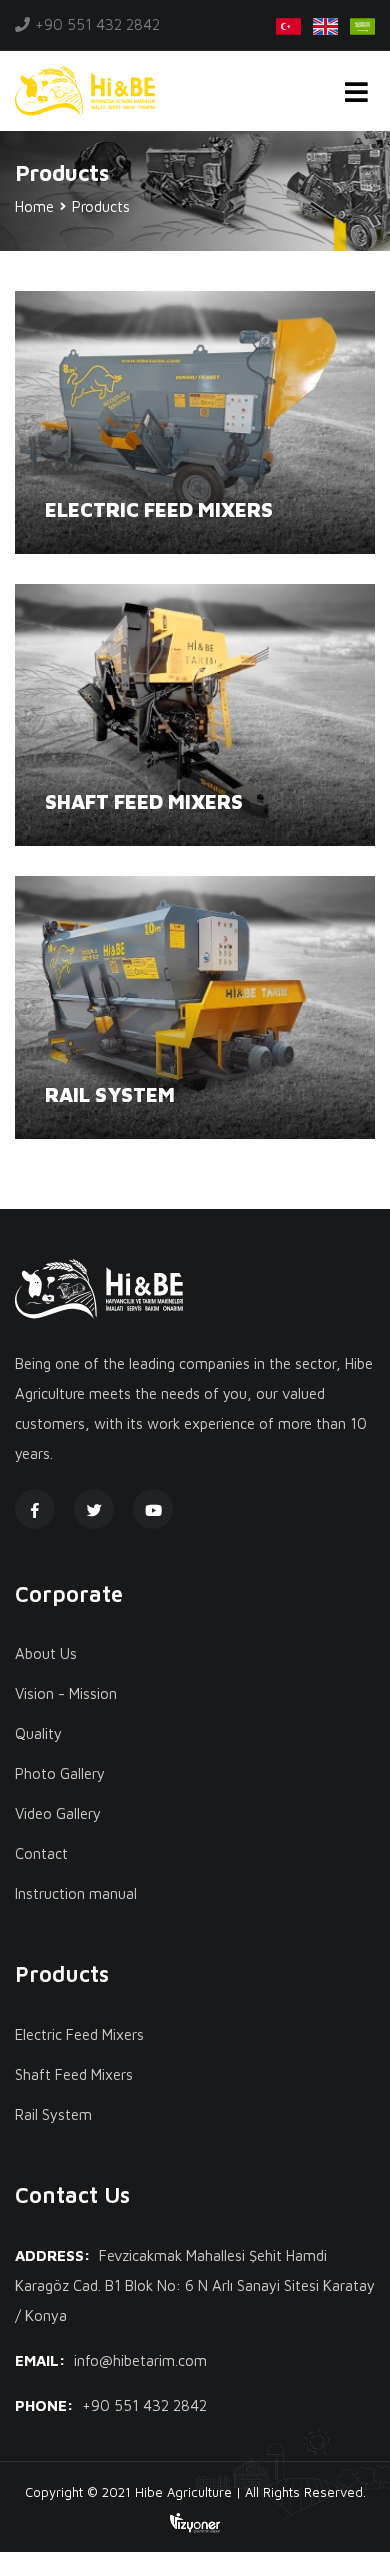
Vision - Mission (66, 1693)
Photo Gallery (60, 1773)
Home (34, 206)
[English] (325, 24)
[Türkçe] (288, 24)
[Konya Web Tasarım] (195, 2522)
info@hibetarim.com (140, 2360)
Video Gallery (58, 1813)
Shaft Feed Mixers (144, 801)
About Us (46, 1653)
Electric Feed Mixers (159, 509)
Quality (38, 1733)
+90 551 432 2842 (97, 24)
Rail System (110, 1094)
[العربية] (362, 24)
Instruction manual (76, 1893)
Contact (41, 1853)
